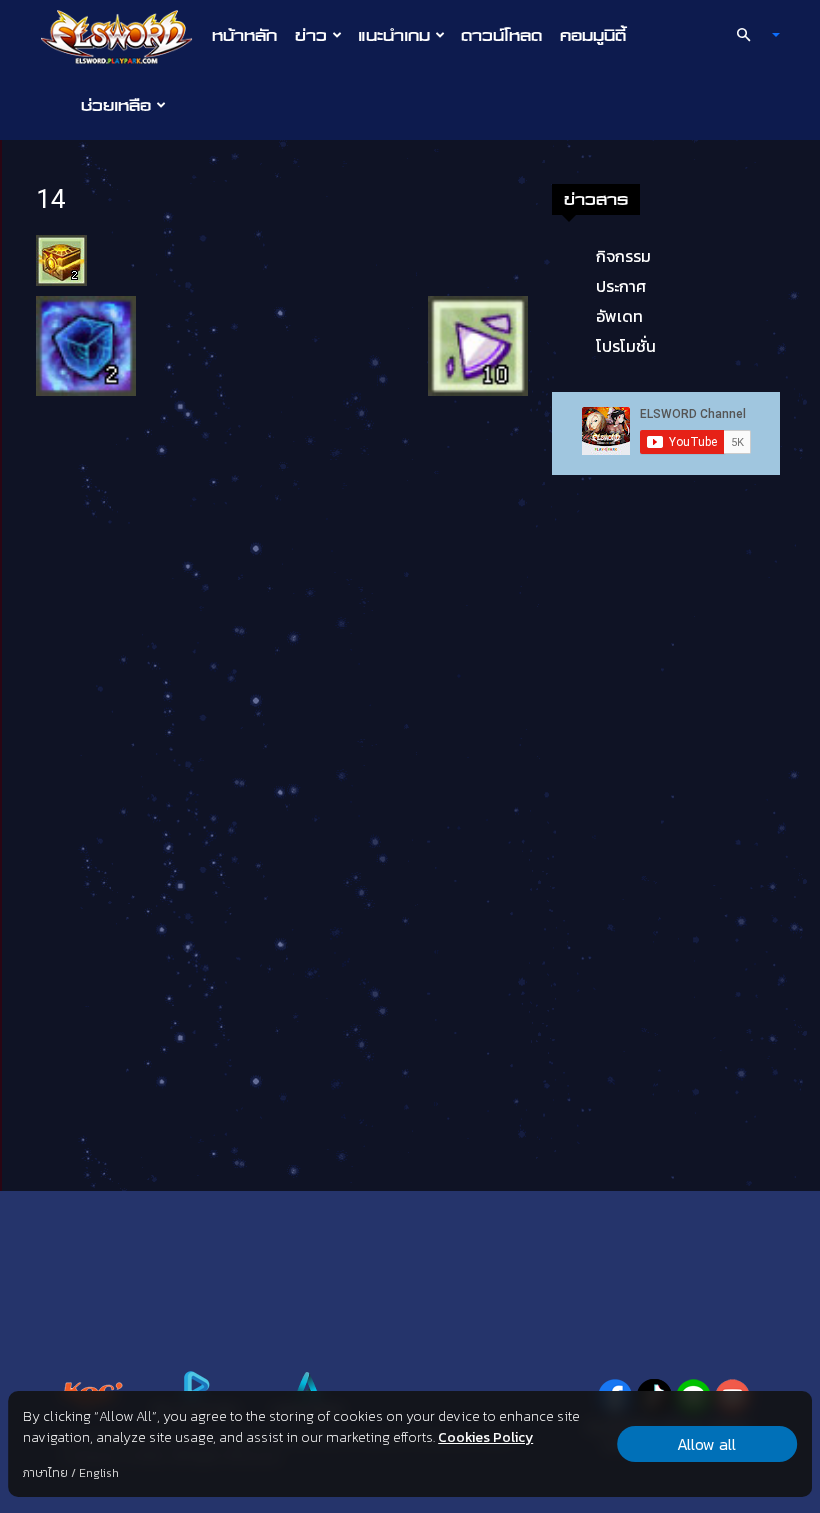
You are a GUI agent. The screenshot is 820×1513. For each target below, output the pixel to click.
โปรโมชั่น (626, 346)
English (99, 1473)
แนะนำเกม (394, 35)
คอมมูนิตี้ (593, 35)
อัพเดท (619, 316)
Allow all (706, 1444)
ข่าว (311, 35)
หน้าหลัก (244, 35)
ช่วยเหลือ (116, 105)
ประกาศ (621, 286)
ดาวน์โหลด (501, 35)
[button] (750, 35)
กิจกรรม (623, 256)
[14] (61, 259)
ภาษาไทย (45, 1473)
